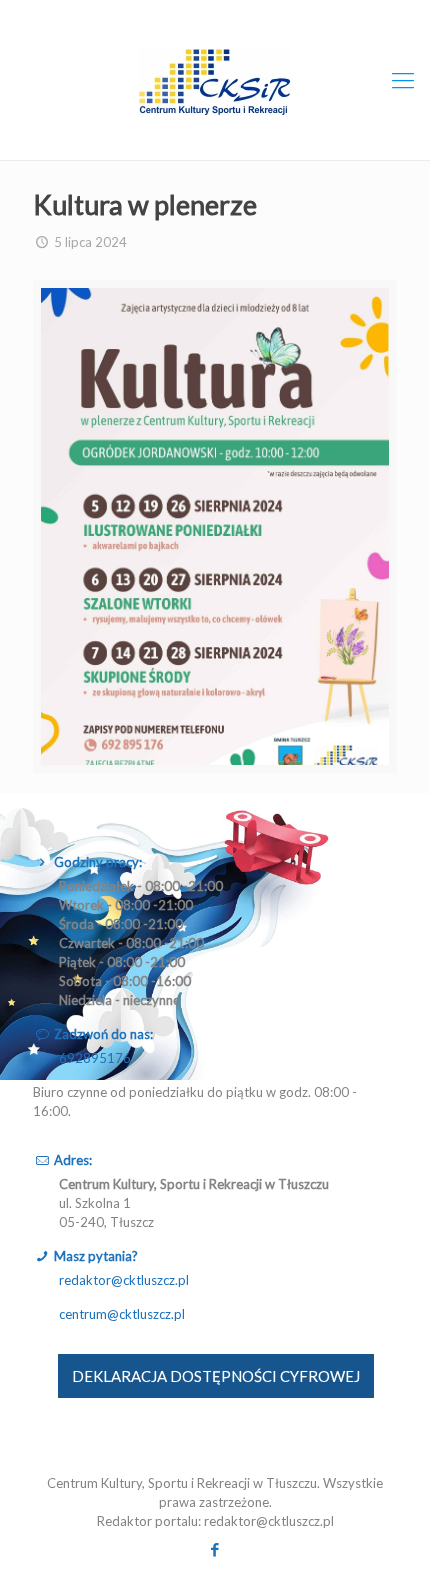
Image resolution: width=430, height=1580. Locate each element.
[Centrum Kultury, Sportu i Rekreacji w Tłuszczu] (215, 80)
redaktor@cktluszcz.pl (124, 1280)
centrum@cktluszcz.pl (122, 1314)
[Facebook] (215, 1549)
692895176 (95, 1058)
